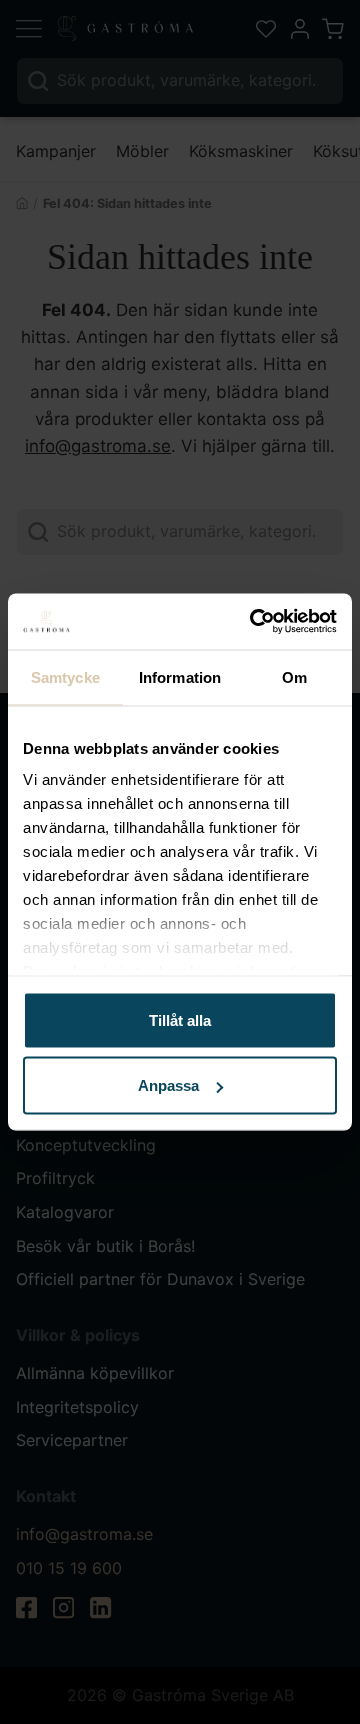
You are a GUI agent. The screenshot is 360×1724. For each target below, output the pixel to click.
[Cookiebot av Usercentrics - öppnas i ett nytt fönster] (254, 622)
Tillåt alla (180, 1019)
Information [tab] (180, 676)
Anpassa (168, 1085)
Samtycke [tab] (65, 676)
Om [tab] (294, 676)
